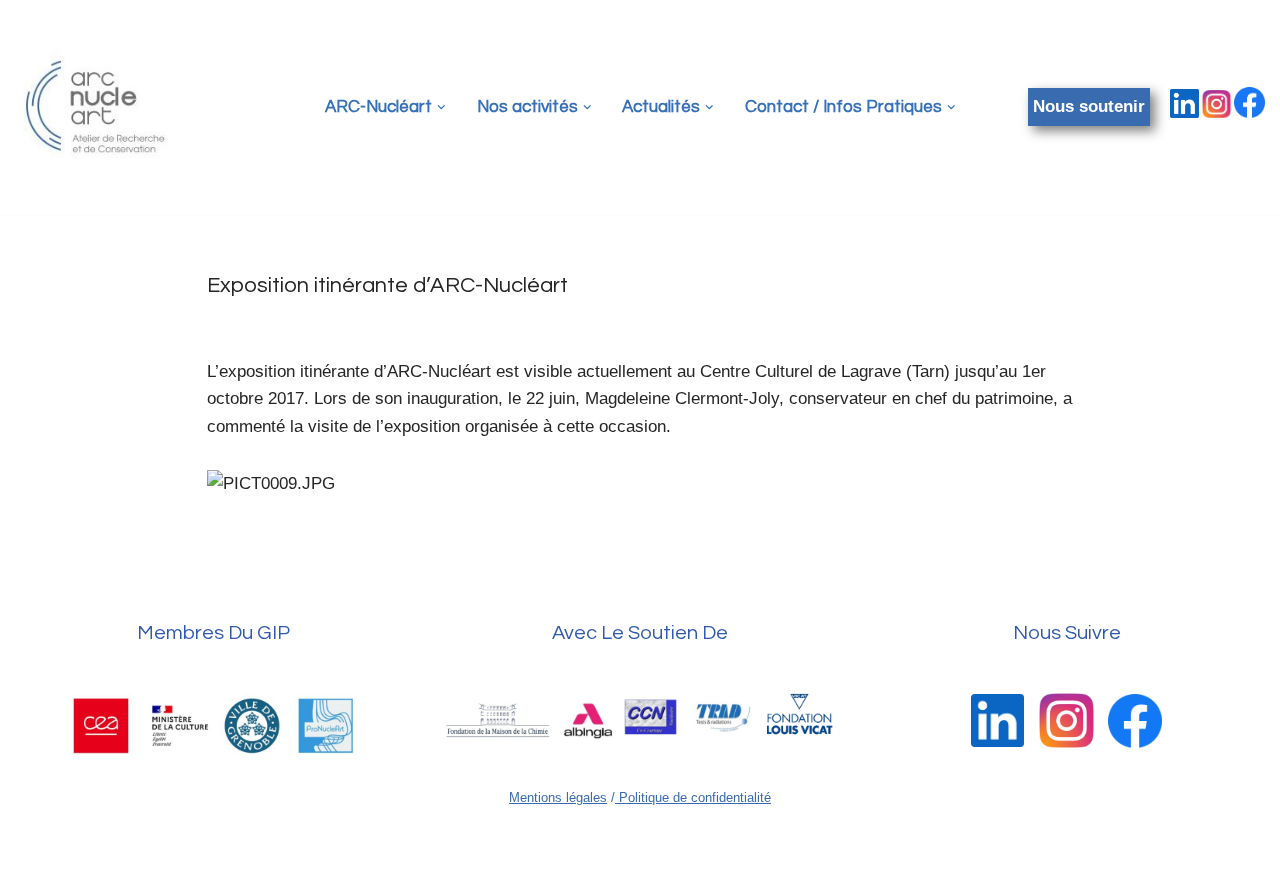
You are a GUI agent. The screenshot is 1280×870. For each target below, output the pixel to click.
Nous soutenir (1089, 106)
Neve (34, 844)
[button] (441, 107)
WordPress (210, 844)
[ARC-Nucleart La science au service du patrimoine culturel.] (95, 107)
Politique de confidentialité (693, 797)
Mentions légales (558, 797)
